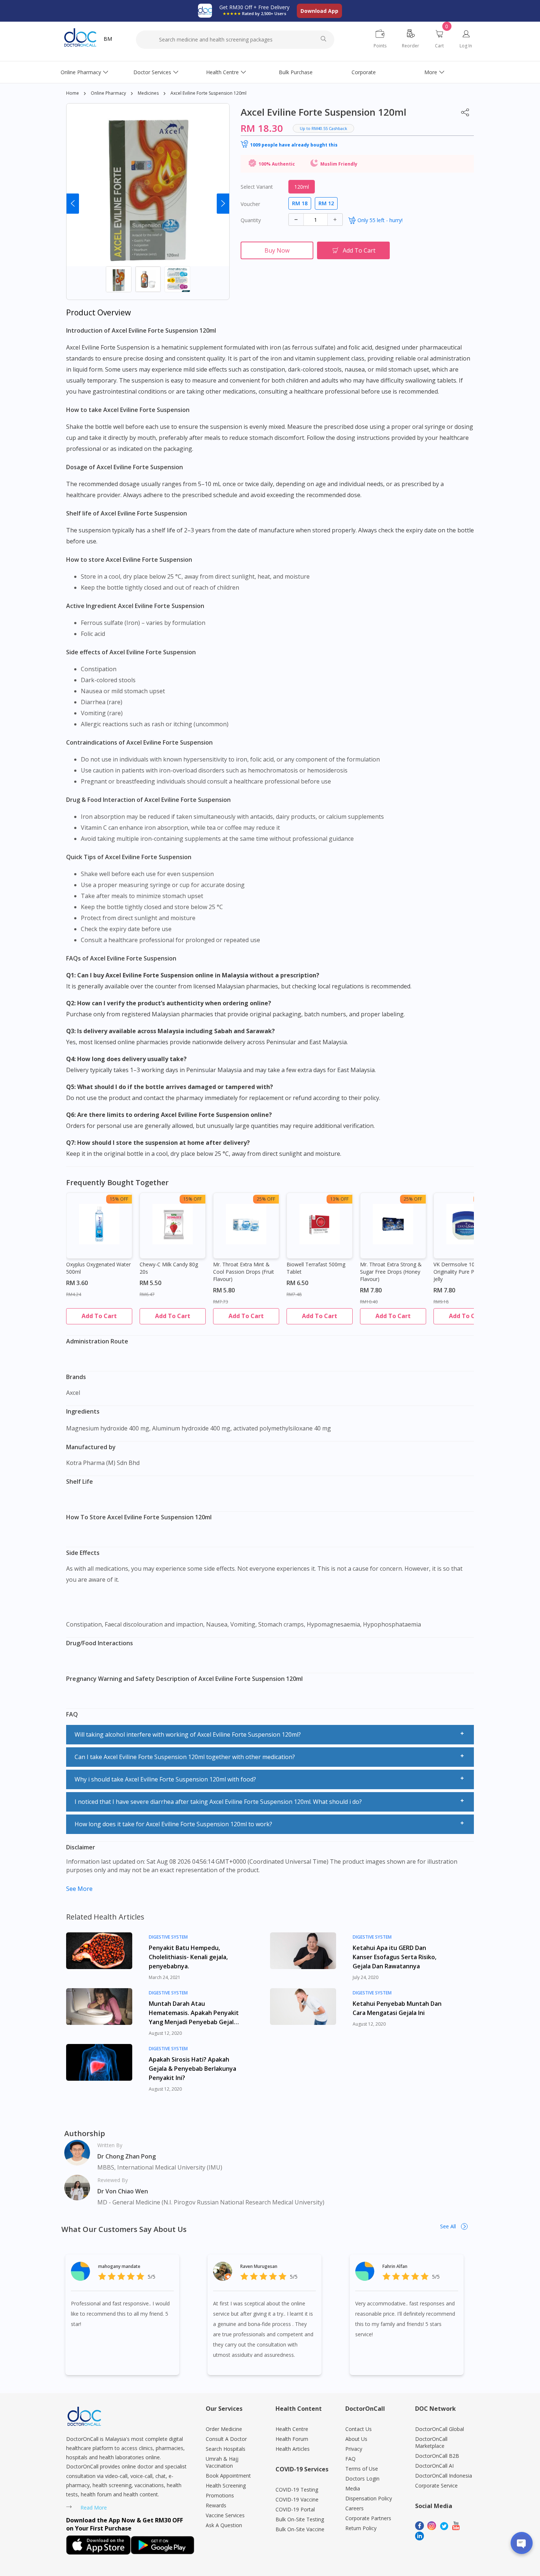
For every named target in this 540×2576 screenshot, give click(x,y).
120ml (302, 187)
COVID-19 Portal (295, 2509)
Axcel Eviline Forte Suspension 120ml (208, 93)
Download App (319, 11)
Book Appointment (228, 2476)
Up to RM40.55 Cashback (323, 128)
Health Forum (292, 2439)
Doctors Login (362, 2479)
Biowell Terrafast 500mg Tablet (316, 1268)
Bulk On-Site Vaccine (300, 2529)
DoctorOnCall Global (440, 2429)
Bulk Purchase (296, 72)
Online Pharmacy (81, 72)
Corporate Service (436, 2485)
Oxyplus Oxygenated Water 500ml (98, 1268)
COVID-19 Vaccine (297, 2499)
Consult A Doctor (226, 2439)
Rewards (216, 2505)
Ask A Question (224, 2525)
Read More (94, 2508)
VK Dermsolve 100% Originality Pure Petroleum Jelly (465, 1272)
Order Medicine (224, 2429)
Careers (354, 2508)
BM (108, 39)
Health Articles (293, 2449)
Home (73, 93)
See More (79, 1889)
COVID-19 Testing (297, 2490)
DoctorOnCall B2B (437, 2456)
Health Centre (222, 72)
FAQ (350, 2459)
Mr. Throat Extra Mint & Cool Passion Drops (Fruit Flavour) (244, 1272)
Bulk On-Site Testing (300, 2519)
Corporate (364, 72)
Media (353, 2488)
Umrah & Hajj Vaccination (222, 2462)
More (431, 72)
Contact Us (359, 2429)
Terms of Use (362, 2469)
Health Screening (226, 2485)
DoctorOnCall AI (434, 2466)
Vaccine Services (225, 2515)
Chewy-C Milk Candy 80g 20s (169, 1268)
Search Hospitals (226, 2449)
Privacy (354, 2449)
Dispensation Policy (369, 2498)
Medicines (148, 93)
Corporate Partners (368, 2518)
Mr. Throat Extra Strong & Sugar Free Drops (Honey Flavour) (391, 1272)
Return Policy (361, 2528)
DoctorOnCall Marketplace (431, 2442)
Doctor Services (152, 72)
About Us (356, 2439)
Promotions (220, 2495)
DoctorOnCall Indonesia (444, 2476)
